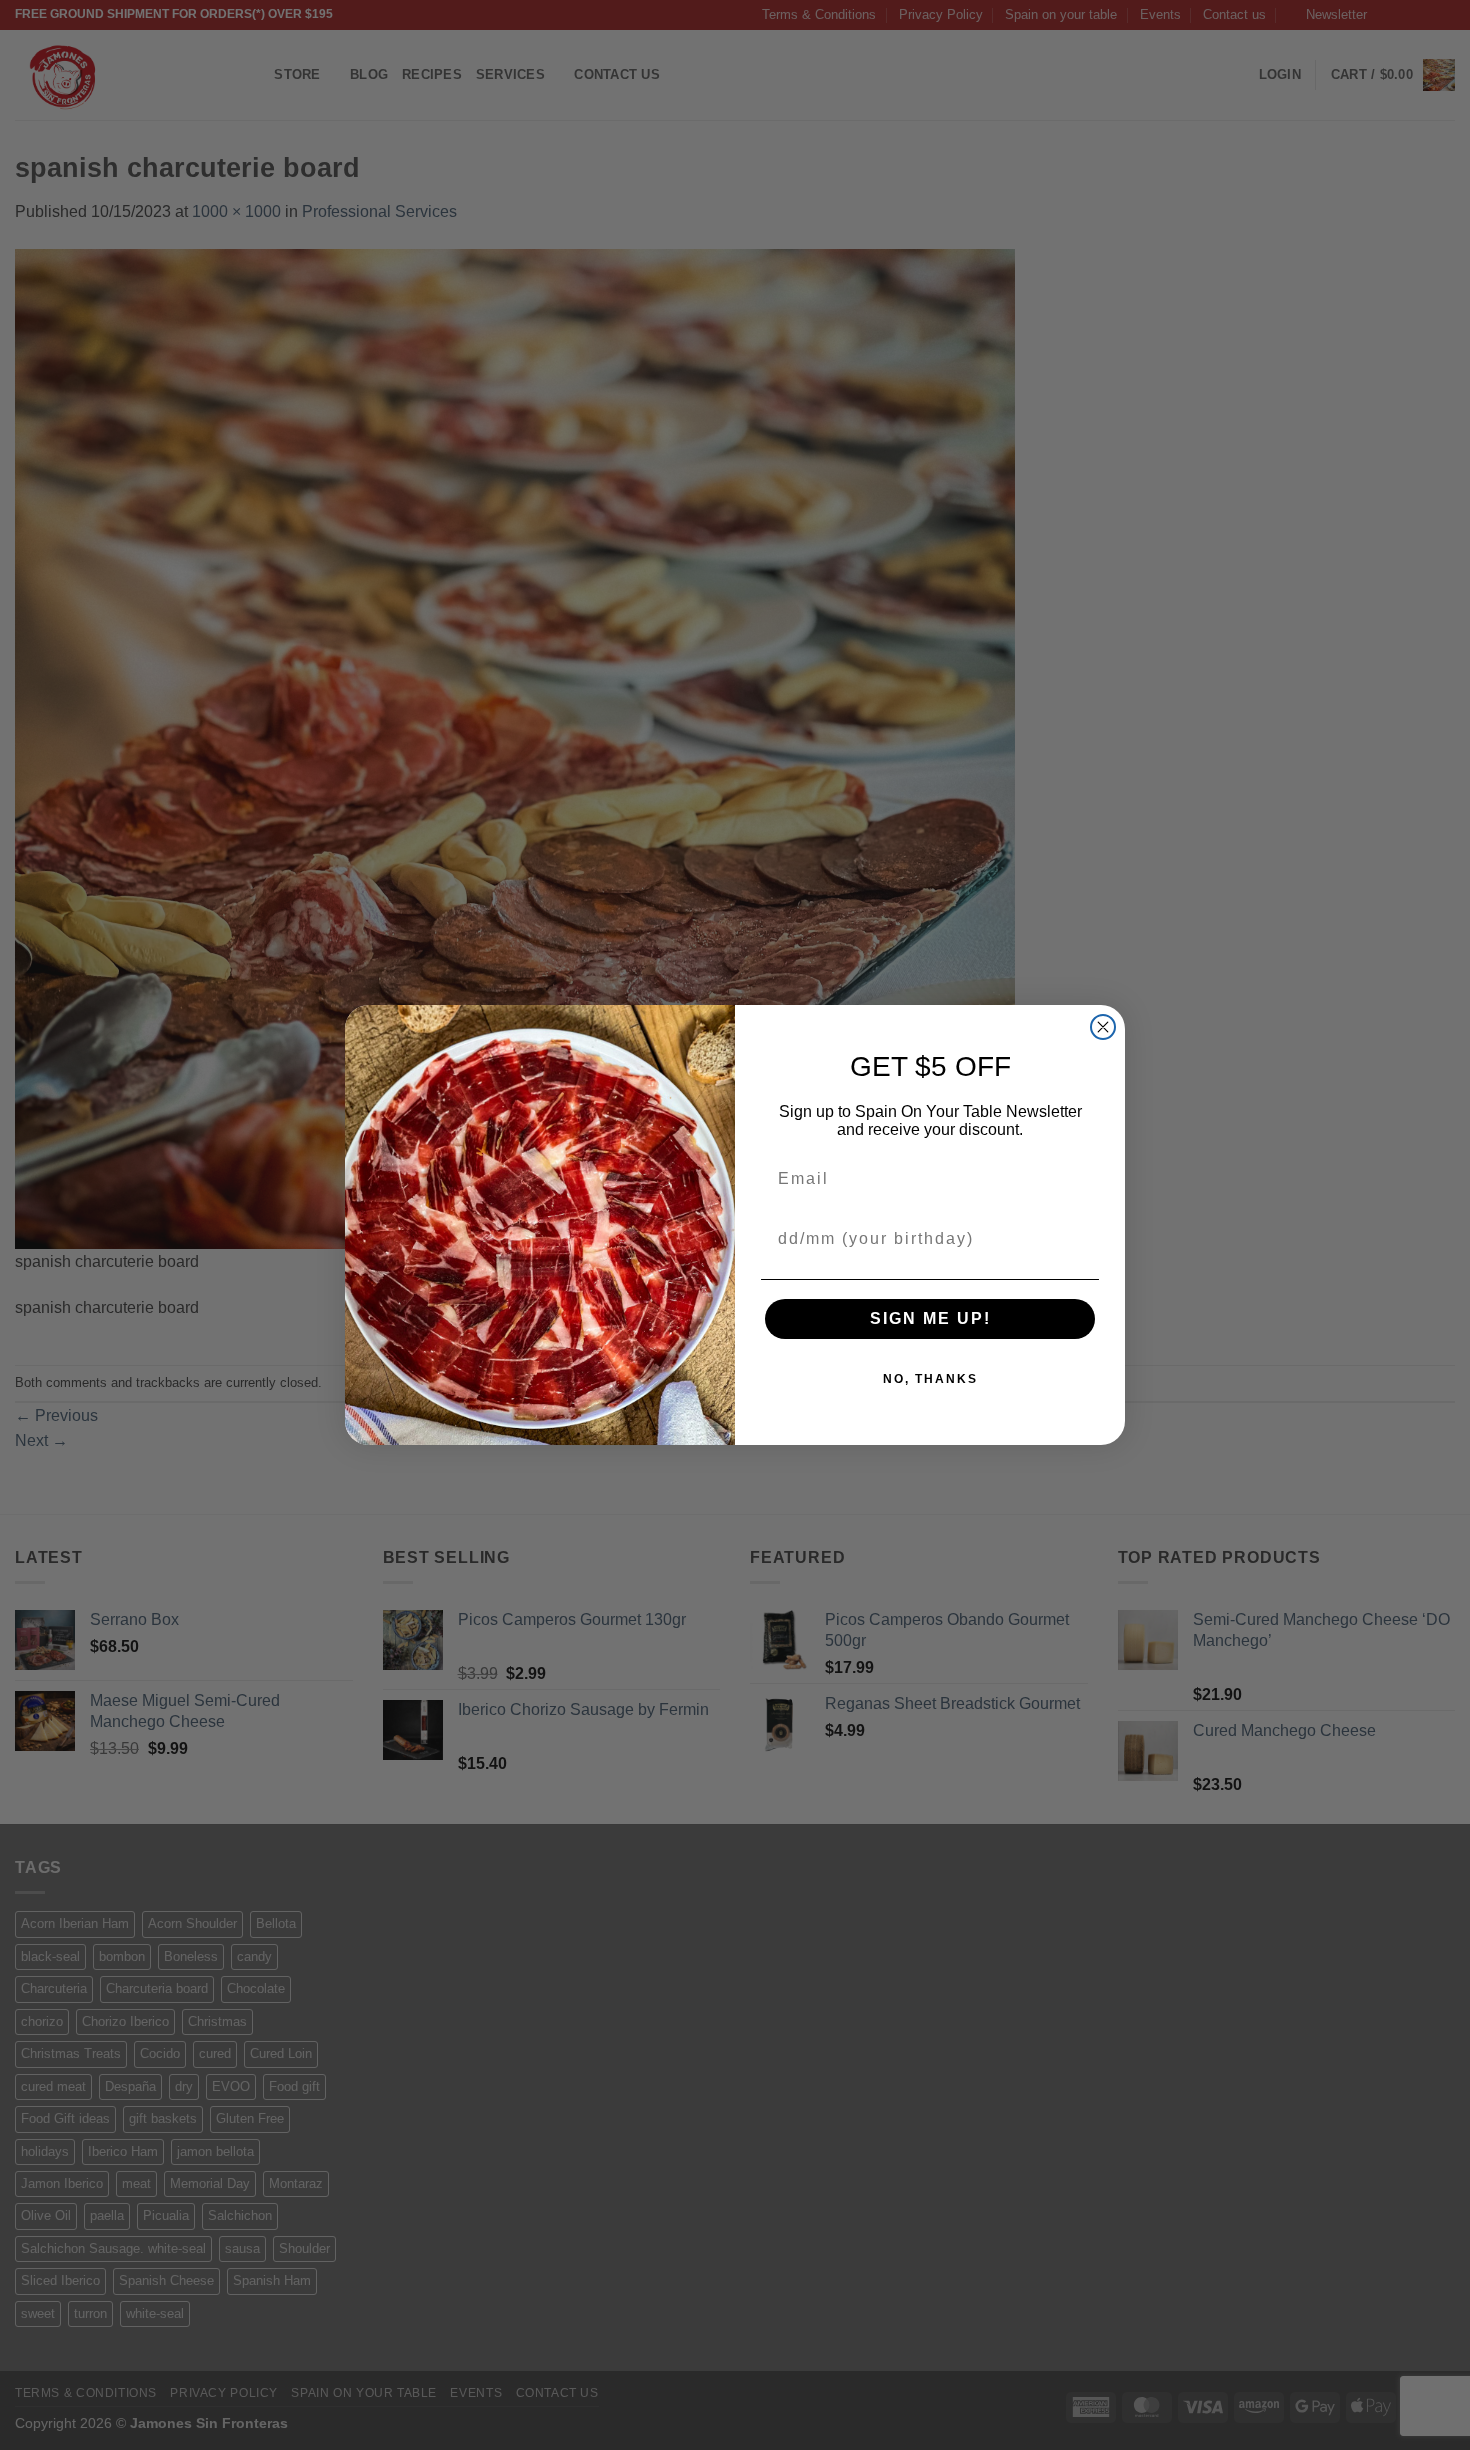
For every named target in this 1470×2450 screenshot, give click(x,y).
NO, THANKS (930, 1379)
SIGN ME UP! (930, 1318)
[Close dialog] (1103, 1027)
